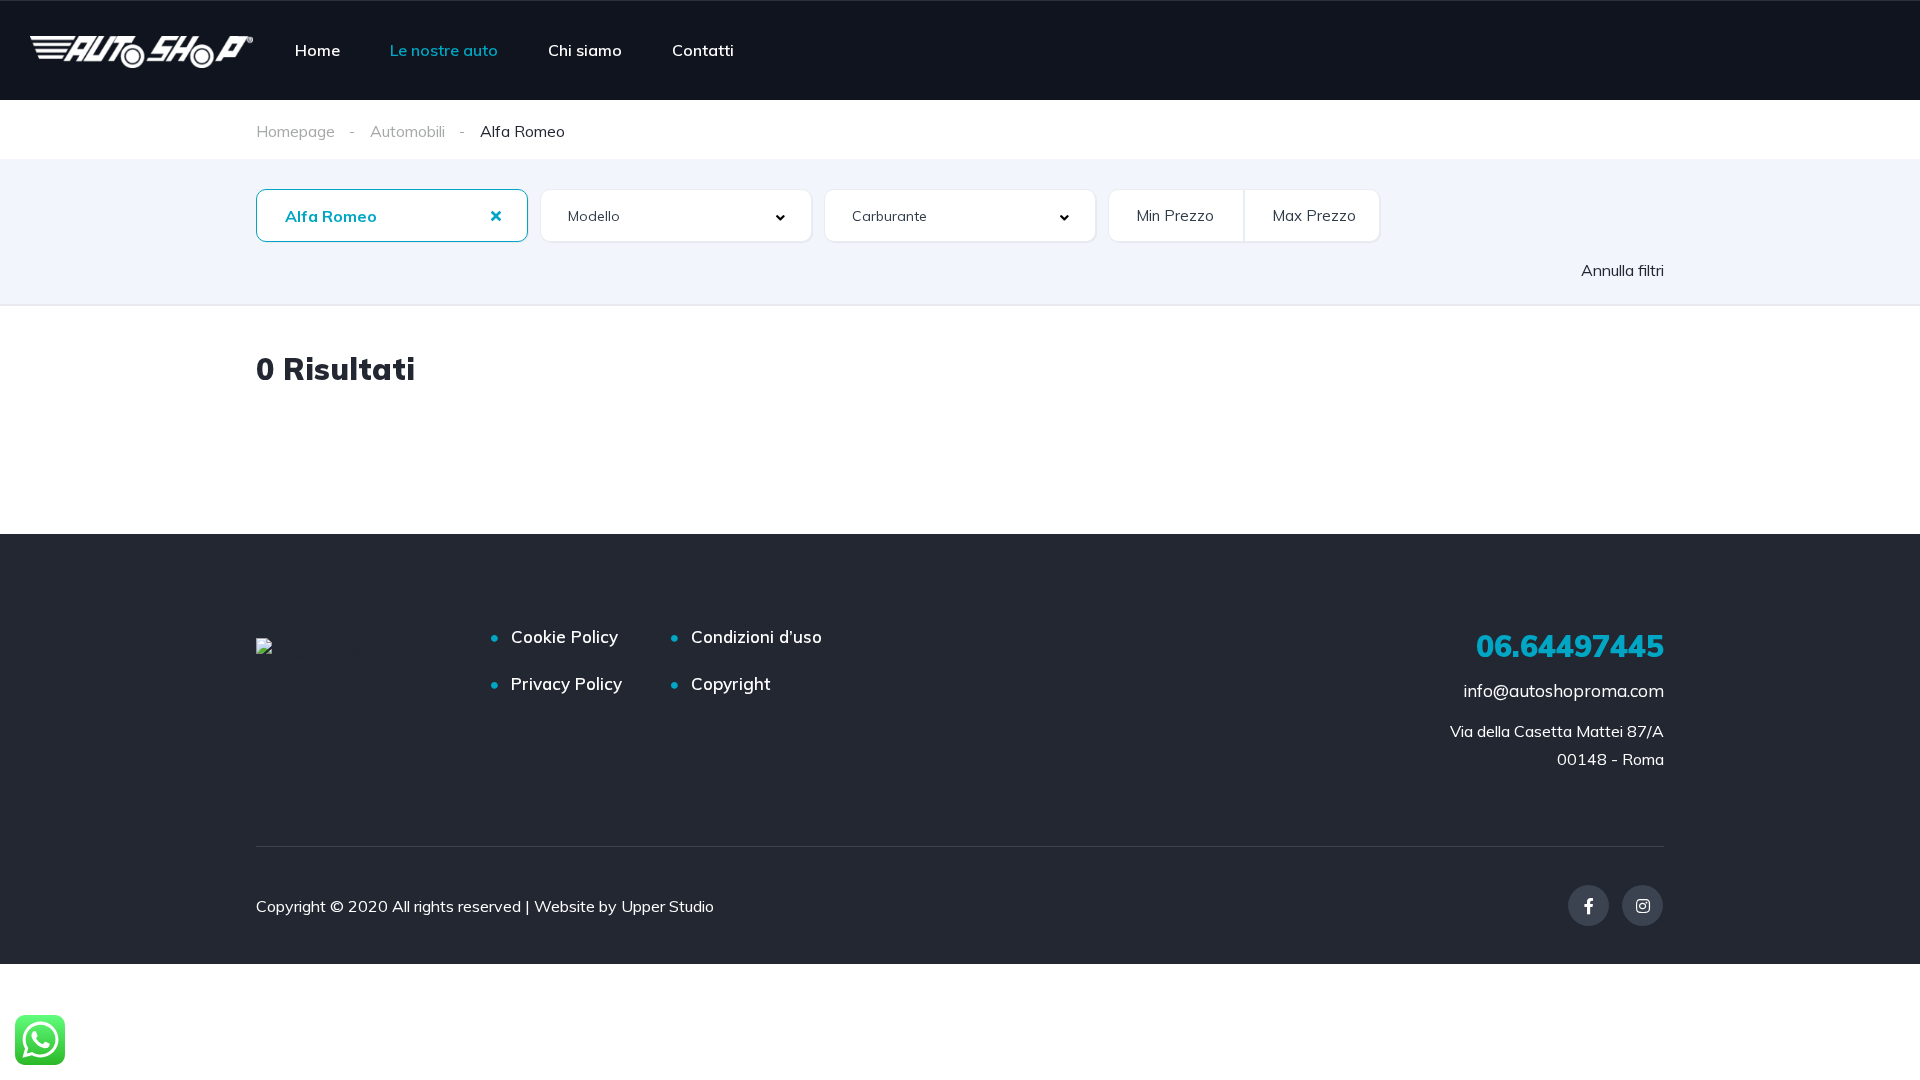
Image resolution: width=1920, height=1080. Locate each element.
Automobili (407, 131)
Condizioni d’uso (756, 636)
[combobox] (392, 215)
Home (317, 50)
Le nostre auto (444, 50)
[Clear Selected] (496, 215)
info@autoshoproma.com (1563, 690)
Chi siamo (585, 50)
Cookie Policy (564, 636)
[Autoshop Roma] (141, 50)
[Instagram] (1642, 905)
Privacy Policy (566, 683)
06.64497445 (1570, 646)
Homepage (295, 131)
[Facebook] (1588, 905)
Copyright (730, 683)
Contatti (703, 50)
